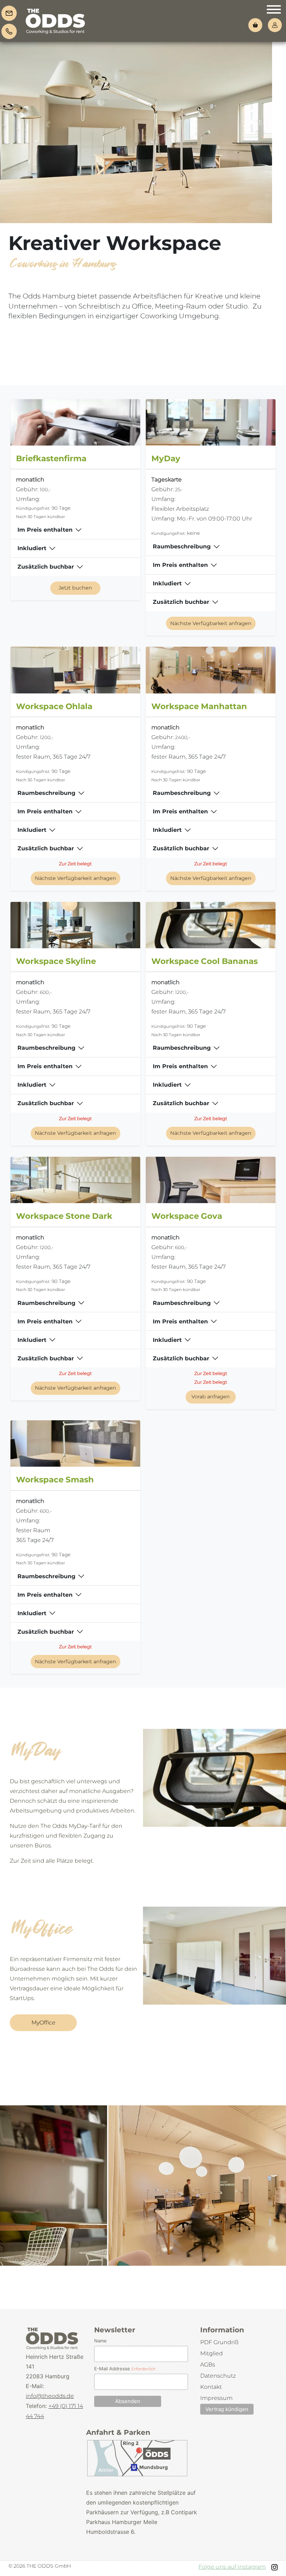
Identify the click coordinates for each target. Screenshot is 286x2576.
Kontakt (211, 2387)
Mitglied (212, 2353)
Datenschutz (218, 2376)
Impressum (216, 2398)
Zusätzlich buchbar (46, 567)
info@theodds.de (50, 2396)
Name (100, 2341)
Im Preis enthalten (45, 530)
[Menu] (274, 11)
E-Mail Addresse (125, 2369)
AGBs (208, 2365)
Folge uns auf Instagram (232, 2567)
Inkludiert (32, 548)
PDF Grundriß (219, 2342)
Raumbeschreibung (182, 546)
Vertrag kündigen (227, 2409)
